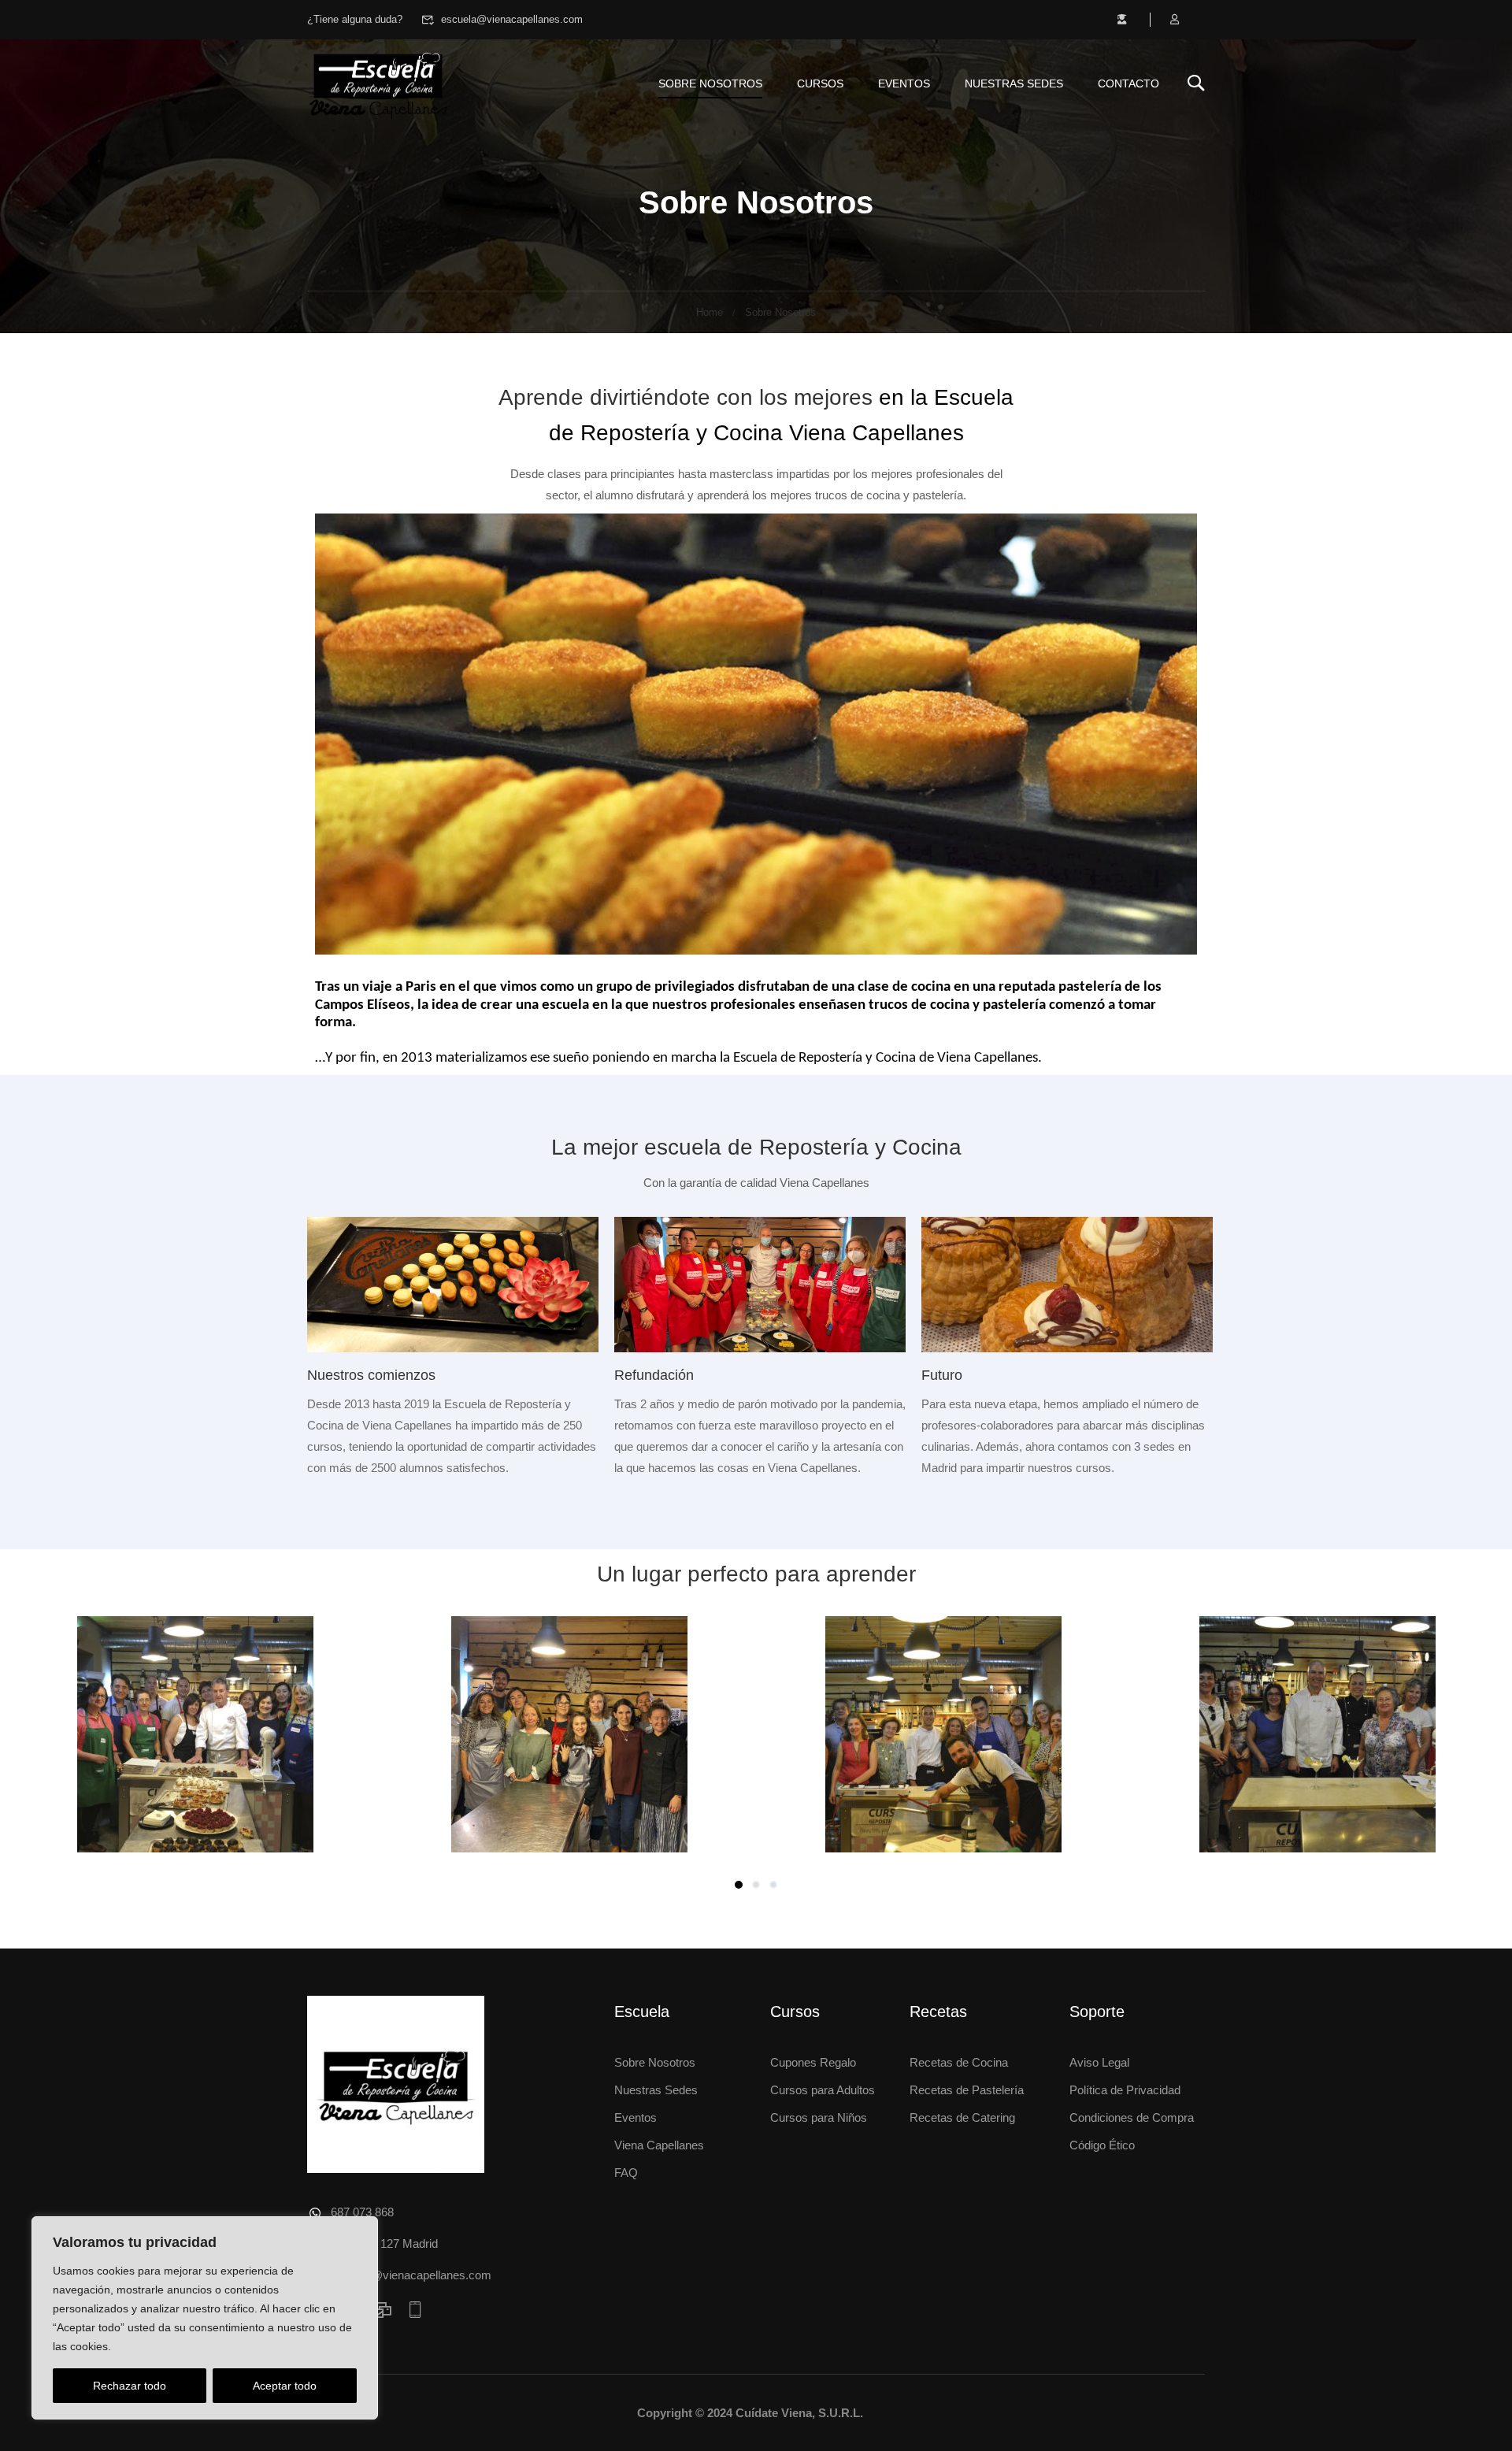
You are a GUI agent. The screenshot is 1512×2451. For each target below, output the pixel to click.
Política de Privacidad (1125, 2090)
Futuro (942, 1375)
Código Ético (1102, 2145)
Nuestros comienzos (371, 1375)
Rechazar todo (130, 2386)
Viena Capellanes (659, 2145)
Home (710, 312)
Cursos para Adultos (823, 2090)
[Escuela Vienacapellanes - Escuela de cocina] (378, 83)
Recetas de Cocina (959, 2062)
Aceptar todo (285, 2386)
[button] (739, 1885)
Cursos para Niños (819, 2117)
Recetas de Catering (962, 2117)
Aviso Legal (1099, 2062)
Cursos (820, 83)
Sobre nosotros (710, 83)
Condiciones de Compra (1132, 2117)
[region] (205, 2318)
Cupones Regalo (813, 2062)
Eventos (904, 83)
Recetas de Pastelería (967, 2090)
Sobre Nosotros (655, 2062)
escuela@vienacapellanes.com (512, 19)
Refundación (654, 1375)
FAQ (626, 2173)
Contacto (1128, 83)
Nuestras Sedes (1014, 83)
